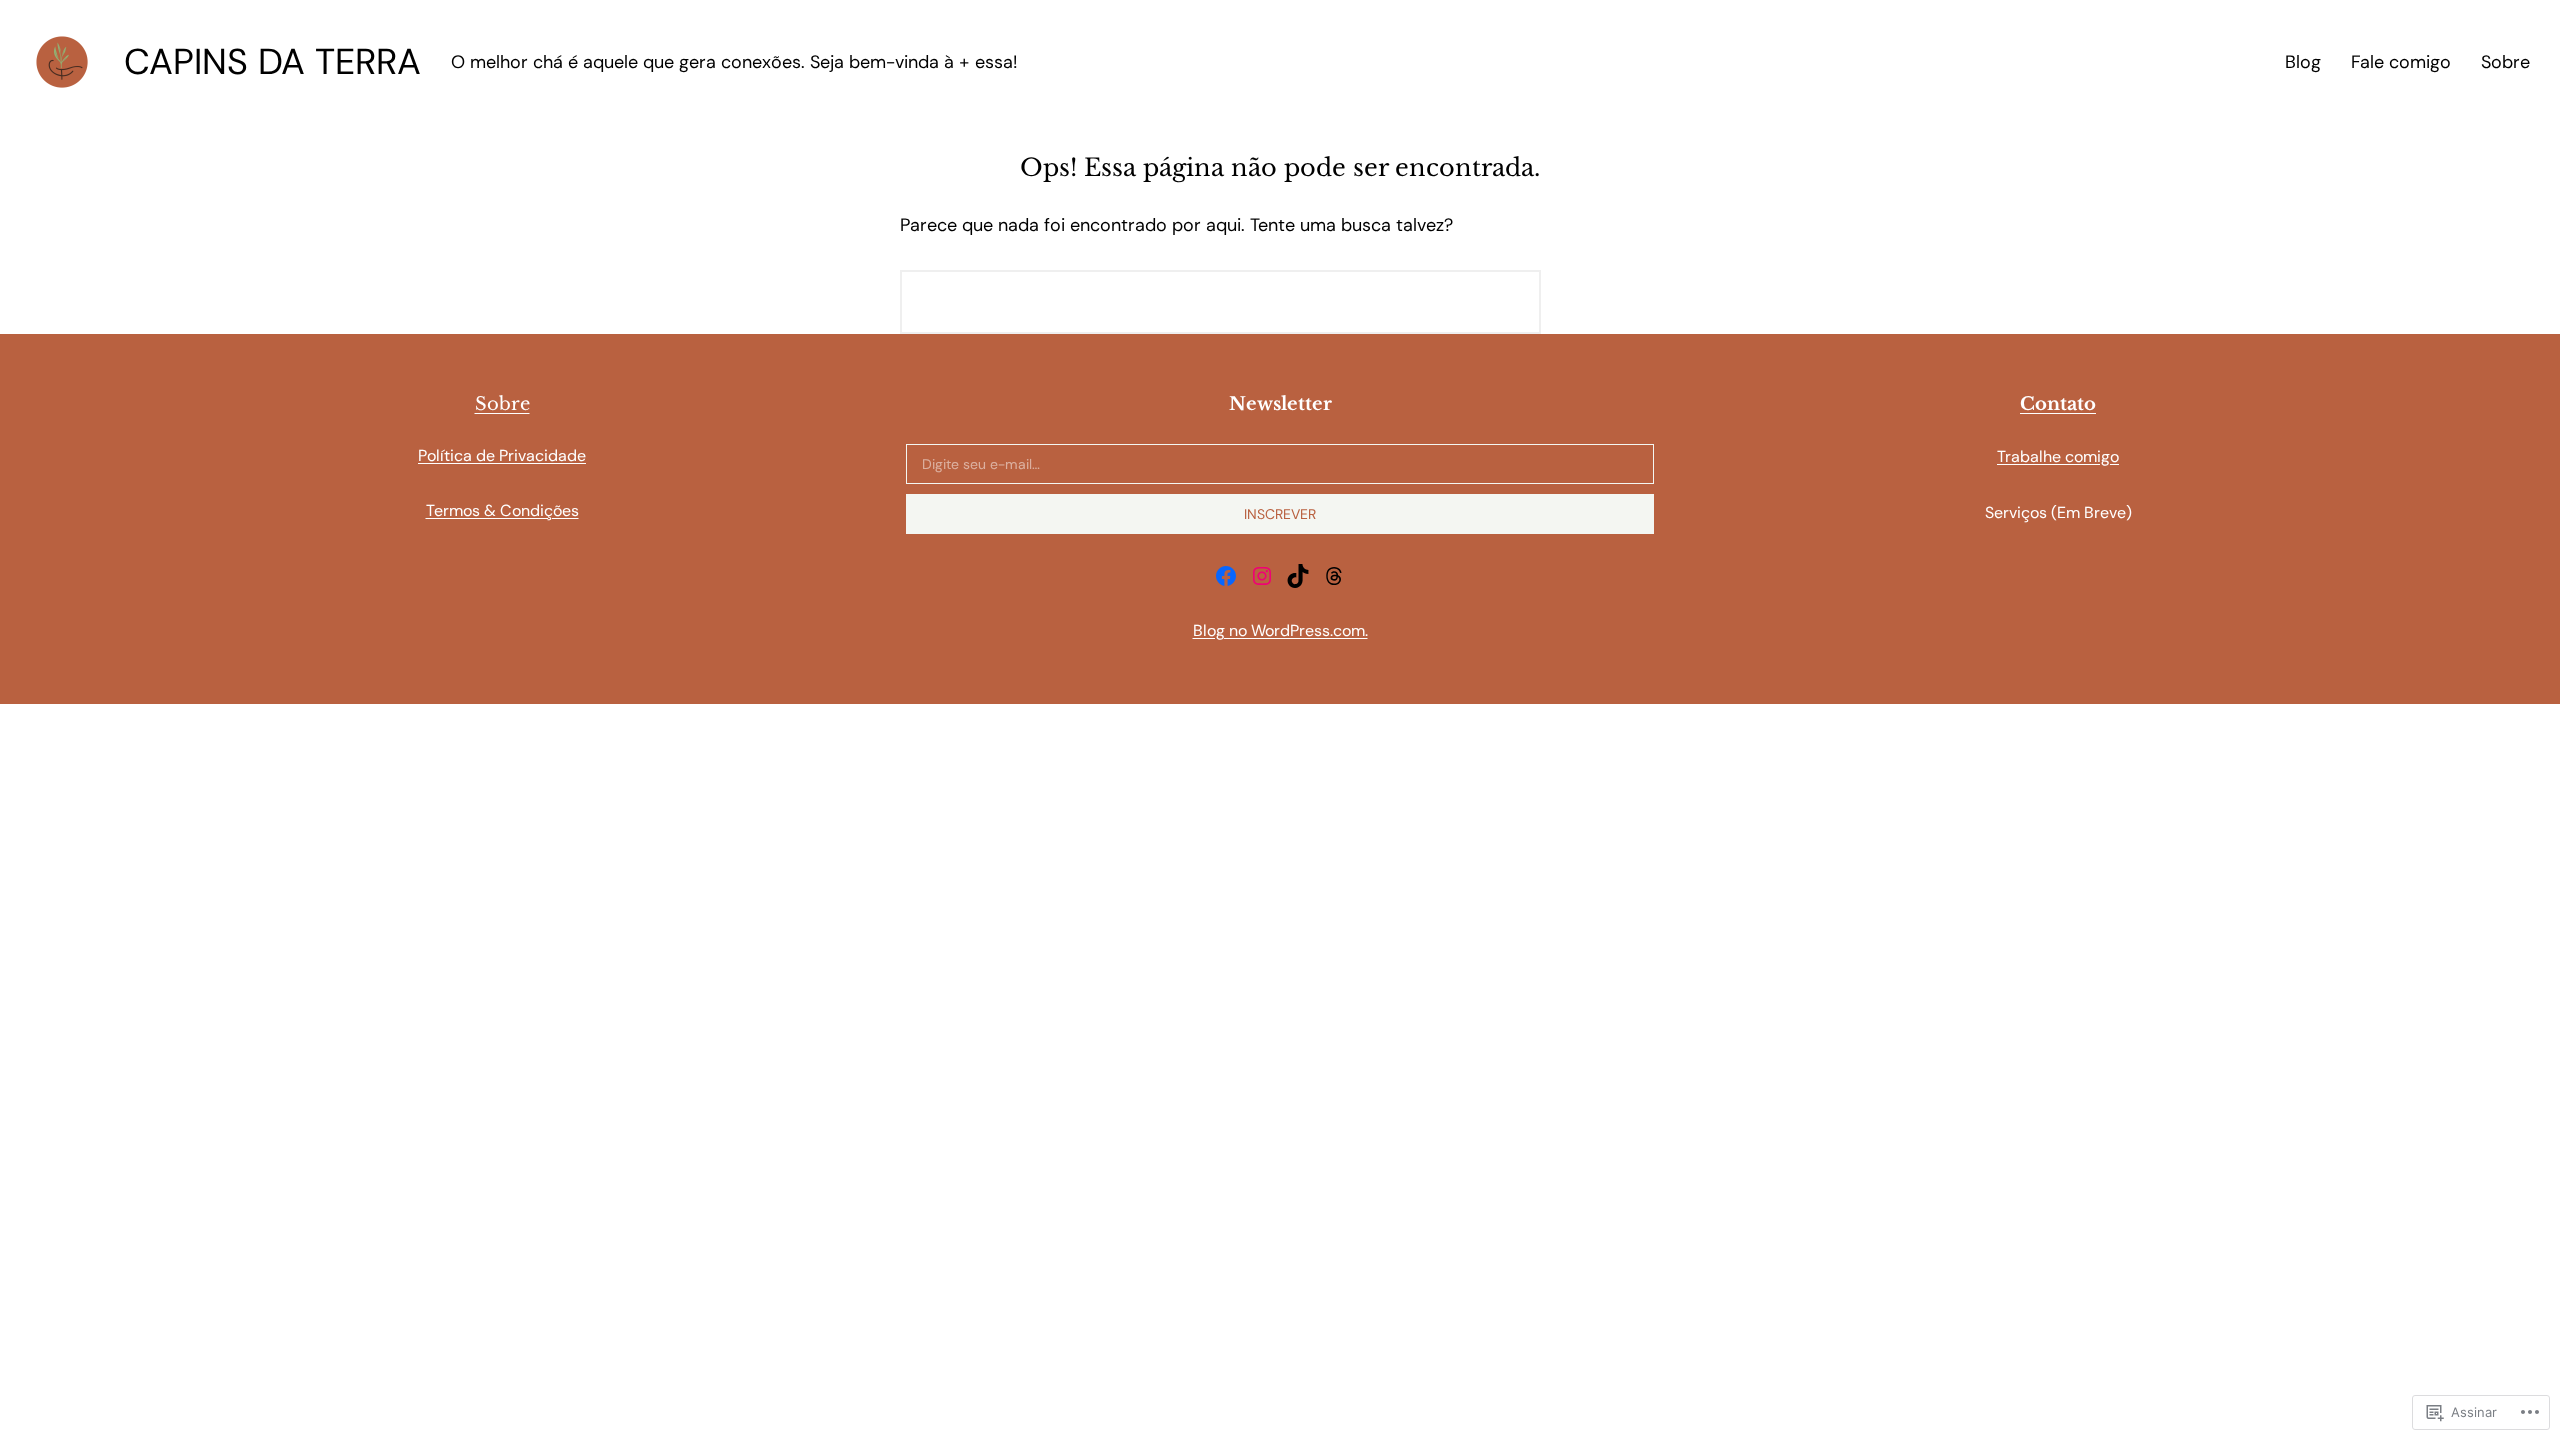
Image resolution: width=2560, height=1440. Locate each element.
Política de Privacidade (502, 455)
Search (1605, 302)
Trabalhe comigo (2058, 456)
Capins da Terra (272, 61)
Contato (2058, 404)
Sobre (502, 404)
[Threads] (1334, 576)
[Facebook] (1226, 576)
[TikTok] (1298, 576)
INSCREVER (1280, 514)
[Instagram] (1262, 576)
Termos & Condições (502, 510)
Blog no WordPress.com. (1280, 630)
